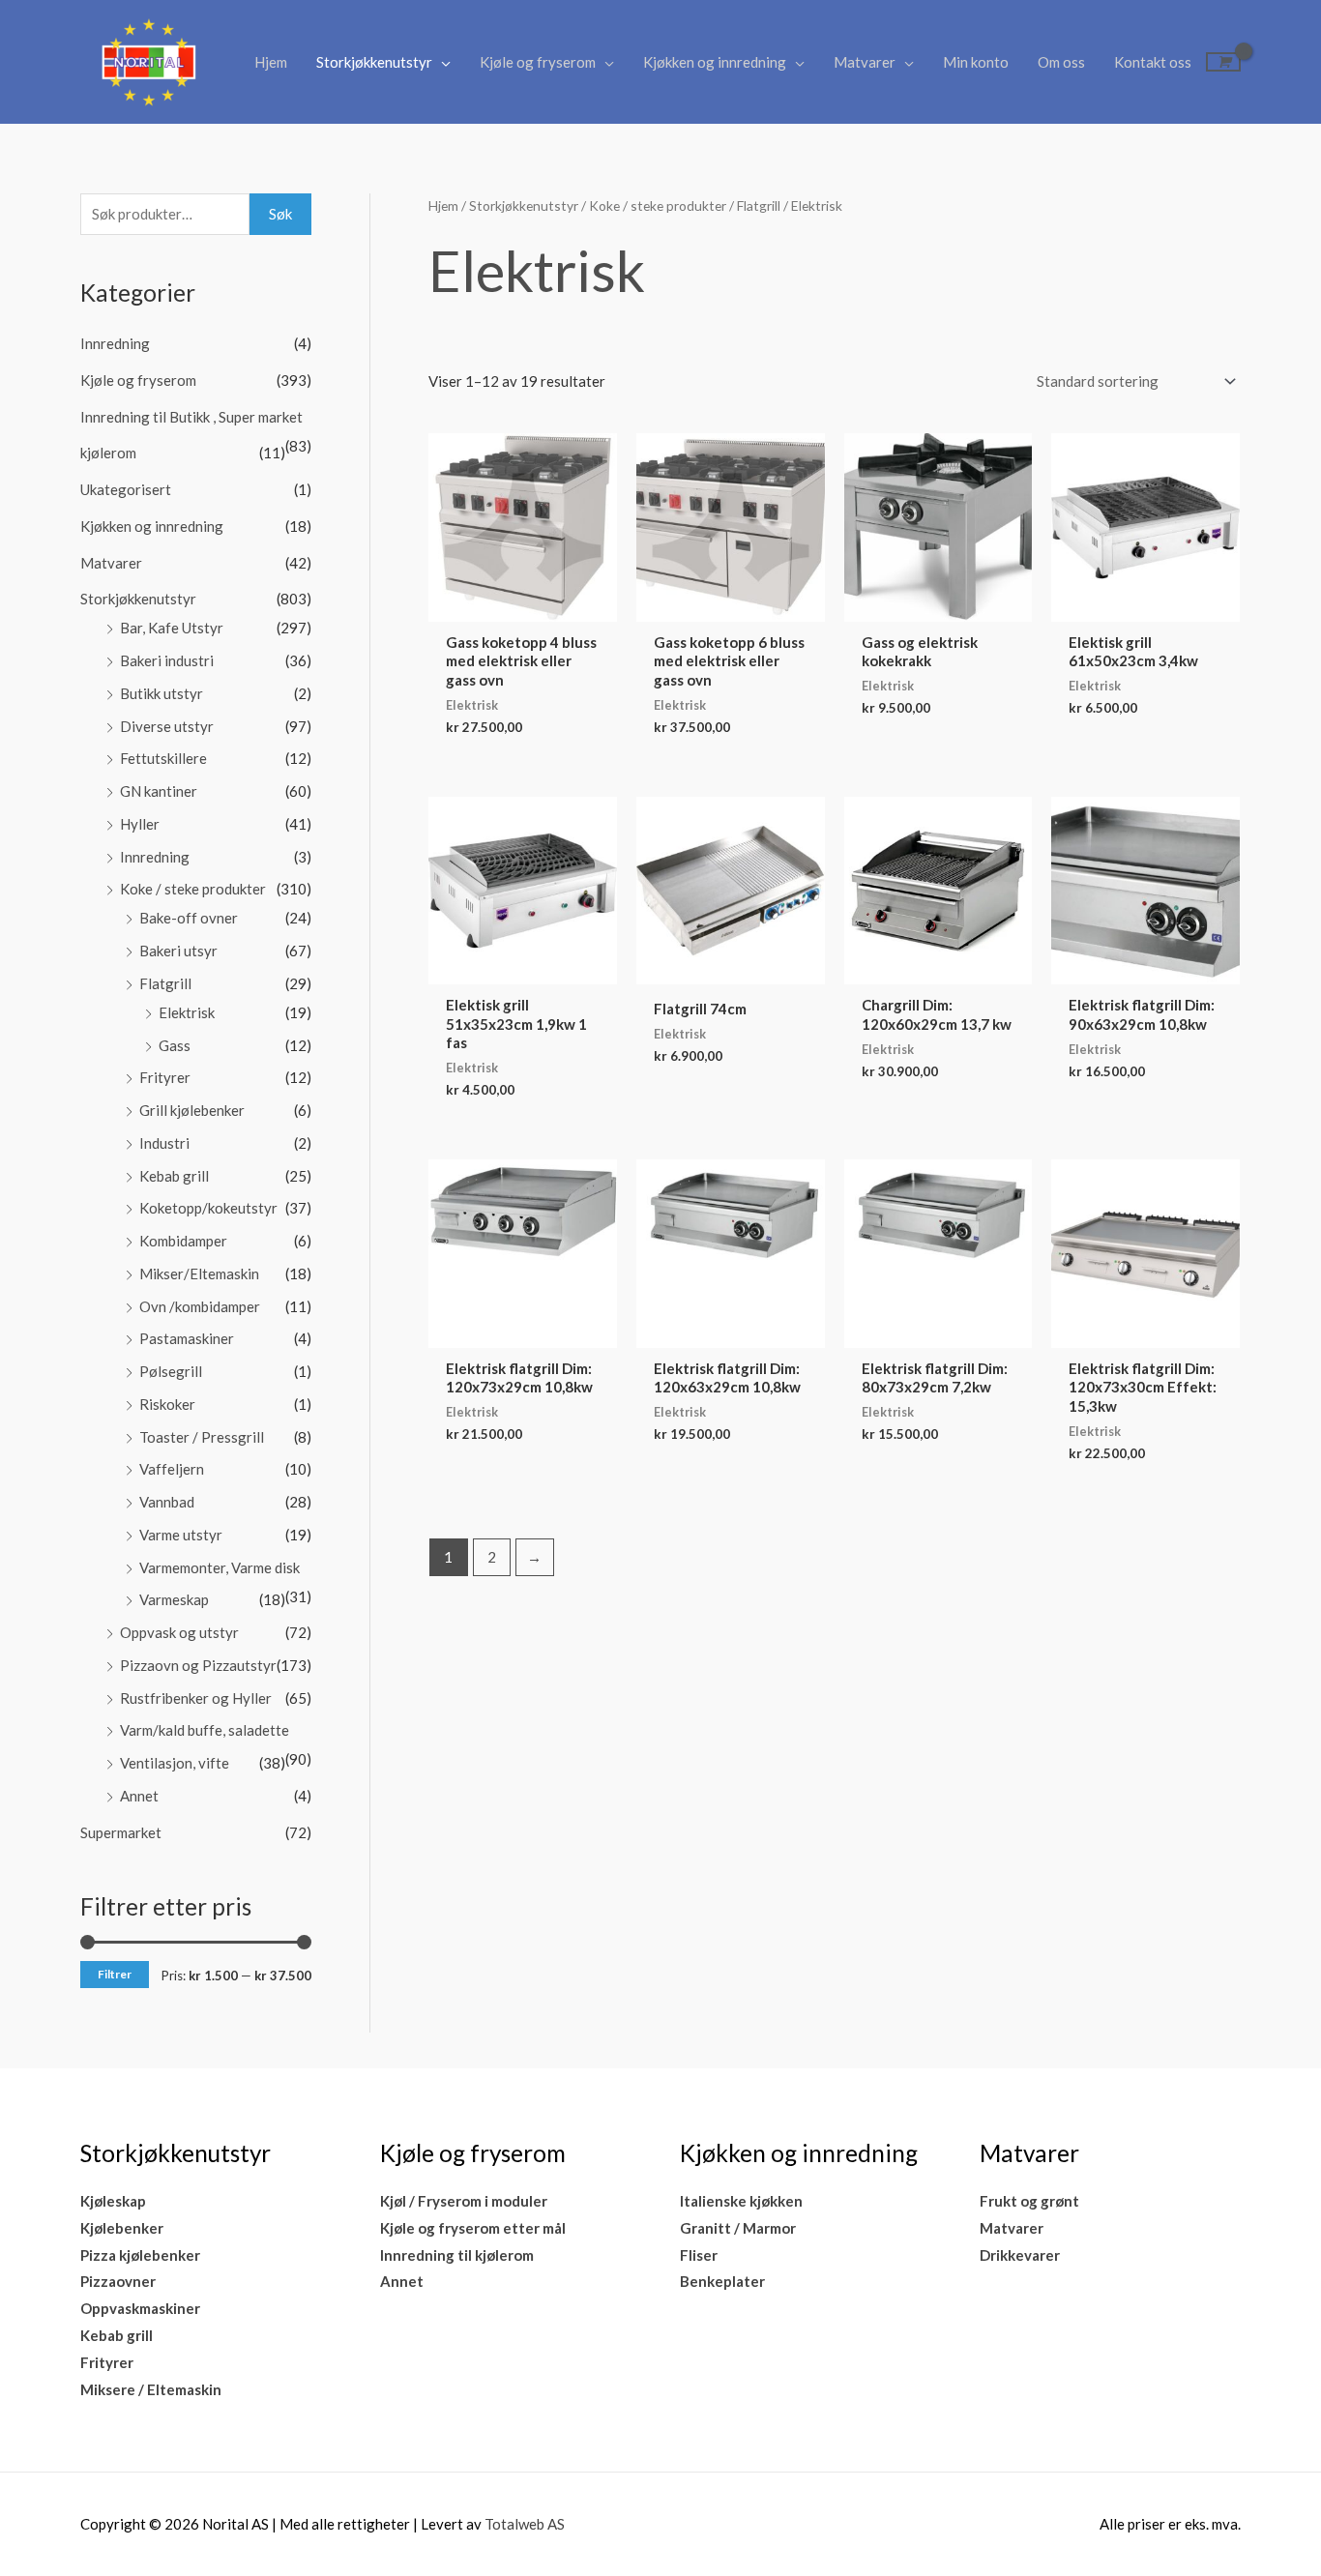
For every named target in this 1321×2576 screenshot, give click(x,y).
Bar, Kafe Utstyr (172, 628)
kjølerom (108, 453)
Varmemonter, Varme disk (220, 1567)
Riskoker (167, 1404)
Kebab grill (174, 1176)
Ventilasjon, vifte (175, 1763)
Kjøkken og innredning (715, 62)
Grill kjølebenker (192, 1110)
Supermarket (121, 1832)
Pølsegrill (171, 1371)
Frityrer (165, 1077)
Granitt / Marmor (738, 2228)
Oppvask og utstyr (179, 1632)
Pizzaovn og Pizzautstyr (198, 1665)
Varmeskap (174, 1599)
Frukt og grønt (1029, 2201)
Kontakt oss (1153, 62)
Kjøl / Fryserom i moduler (464, 2201)
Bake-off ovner (189, 918)
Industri (164, 1143)
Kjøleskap (113, 2201)
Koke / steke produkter (193, 889)
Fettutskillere (163, 758)
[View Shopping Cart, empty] (1223, 62)
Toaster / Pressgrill (202, 1437)
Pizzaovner (118, 2281)
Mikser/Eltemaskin (199, 1273)
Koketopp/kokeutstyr (208, 1208)
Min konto (976, 62)
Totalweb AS (525, 2524)
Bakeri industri (167, 660)
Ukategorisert (126, 489)
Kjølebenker (122, 2228)
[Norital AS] (148, 60)
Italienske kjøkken (741, 2201)
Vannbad (167, 1502)
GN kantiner (159, 791)
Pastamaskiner (187, 1338)
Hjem (271, 62)
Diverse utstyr (167, 726)
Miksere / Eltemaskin (151, 2389)
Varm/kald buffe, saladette (205, 1730)
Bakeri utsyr (178, 951)
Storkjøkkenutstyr (374, 62)
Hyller (140, 824)
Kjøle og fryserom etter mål (473, 2228)
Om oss (1061, 62)
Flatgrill (165, 983)
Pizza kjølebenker (140, 2255)
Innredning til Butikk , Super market (191, 417)
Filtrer (115, 1974)
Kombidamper (183, 1241)
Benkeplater (722, 2281)
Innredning (115, 343)
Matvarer (865, 62)
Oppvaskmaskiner (140, 2308)
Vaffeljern (172, 1469)
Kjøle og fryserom (538, 62)
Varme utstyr (181, 1535)
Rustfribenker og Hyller (196, 1698)
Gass (175, 1045)
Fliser (699, 2255)
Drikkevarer (1020, 2255)
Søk (280, 214)
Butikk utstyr (161, 693)
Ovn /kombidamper (200, 1306)
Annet (139, 1796)
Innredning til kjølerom (457, 2255)
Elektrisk (187, 1012)
